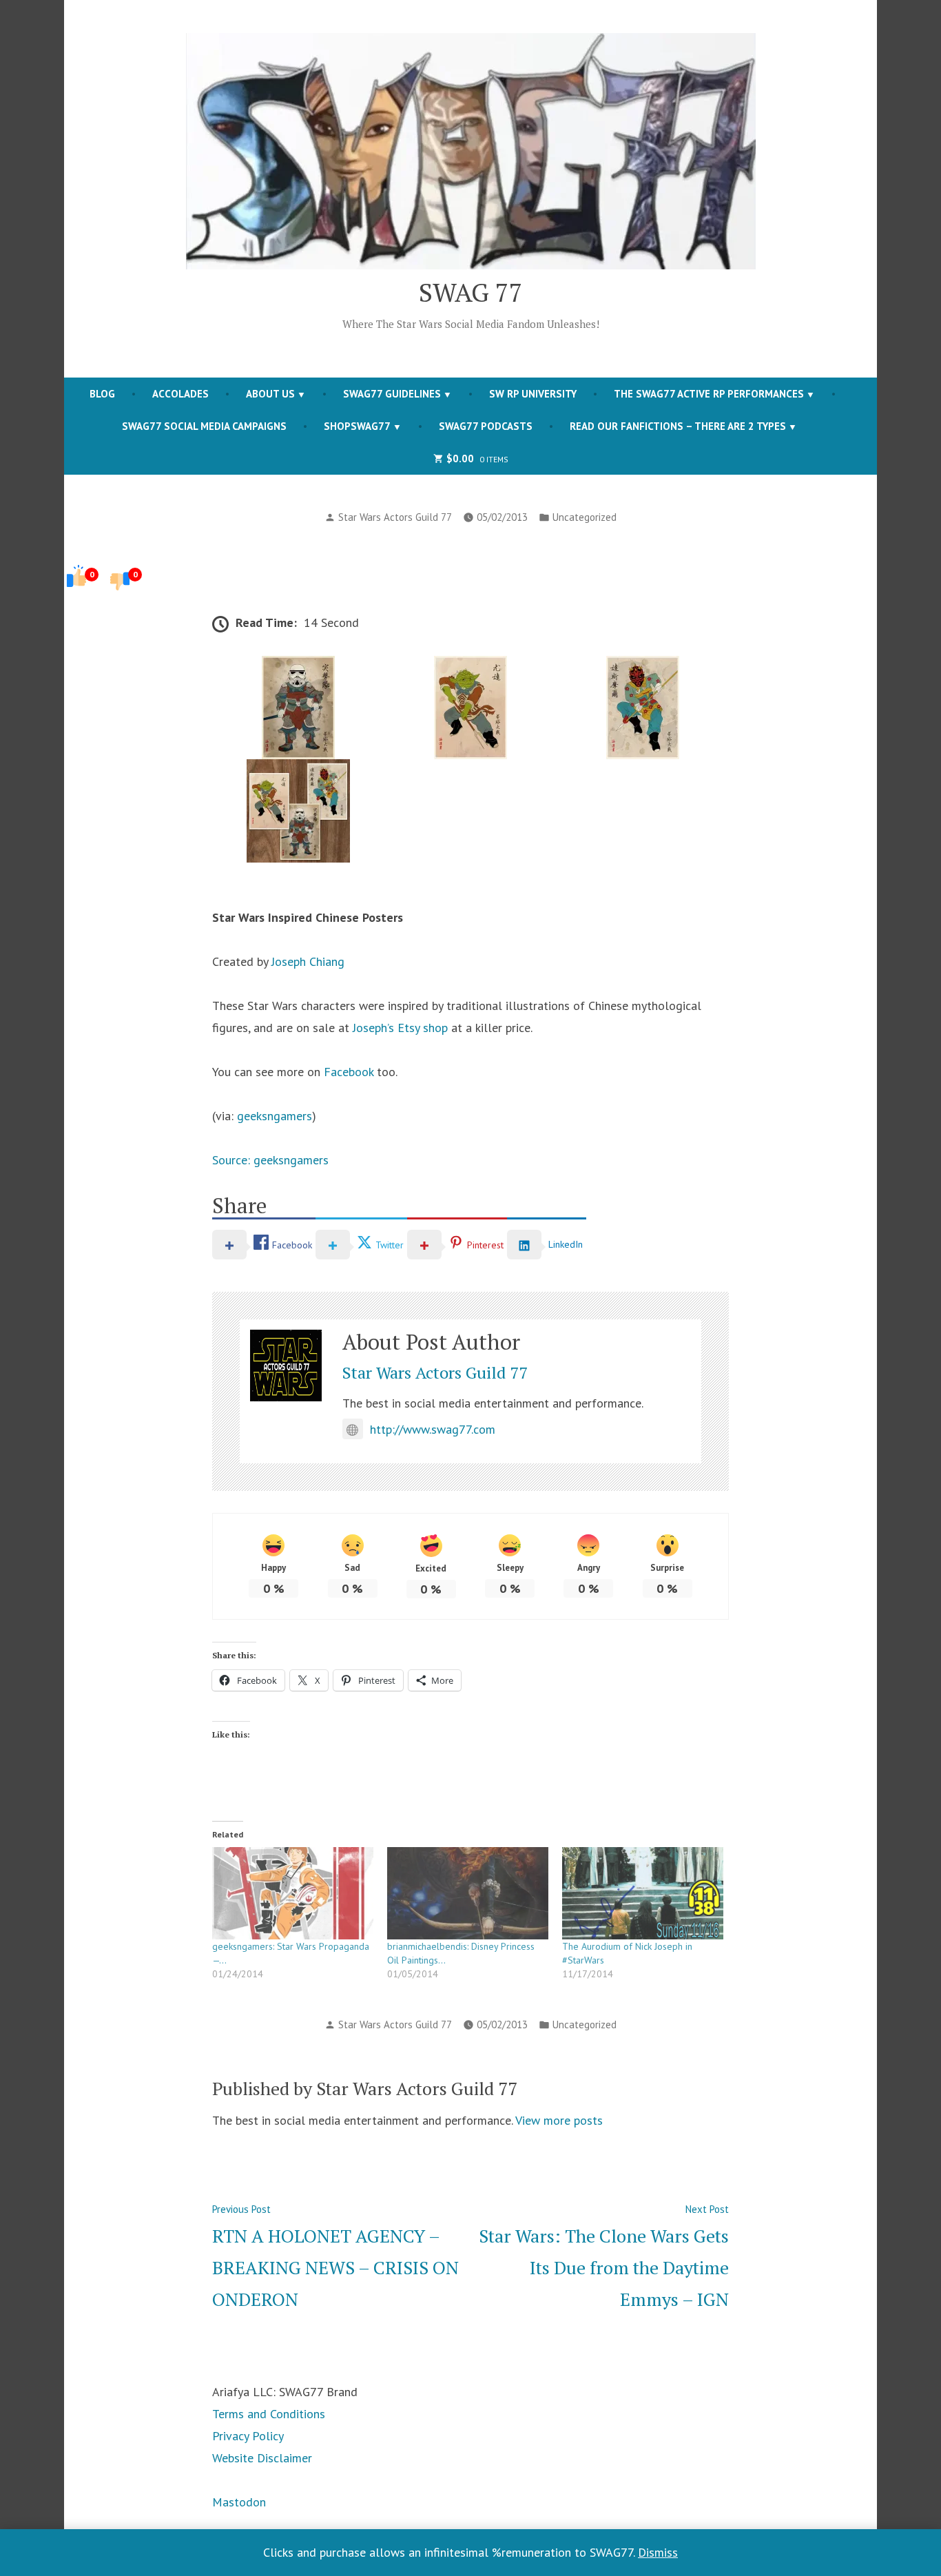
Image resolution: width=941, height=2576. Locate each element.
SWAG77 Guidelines (392, 394)
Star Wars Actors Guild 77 (395, 517)
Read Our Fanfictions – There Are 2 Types (678, 426)
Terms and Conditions (269, 2414)
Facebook (349, 1072)
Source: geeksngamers (270, 1160)
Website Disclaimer (262, 2458)
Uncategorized (585, 517)
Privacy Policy (248, 2436)
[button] (298, 708)
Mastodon (239, 2502)
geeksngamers (275, 1116)
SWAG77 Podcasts (486, 426)
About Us (270, 394)
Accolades (180, 394)
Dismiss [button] (658, 2552)
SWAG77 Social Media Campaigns (204, 426)
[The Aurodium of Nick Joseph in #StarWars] (643, 1893)
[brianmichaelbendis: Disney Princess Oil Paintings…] (468, 1893)
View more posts (559, 2120)
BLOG (102, 394)
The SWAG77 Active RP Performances (709, 394)
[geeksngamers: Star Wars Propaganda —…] (293, 1893)
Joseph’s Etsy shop (400, 1028)
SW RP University (533, 394)
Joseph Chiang (308, 961)
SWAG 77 (471, 292)
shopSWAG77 (357, 426)
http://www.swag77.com (433, 1429)
